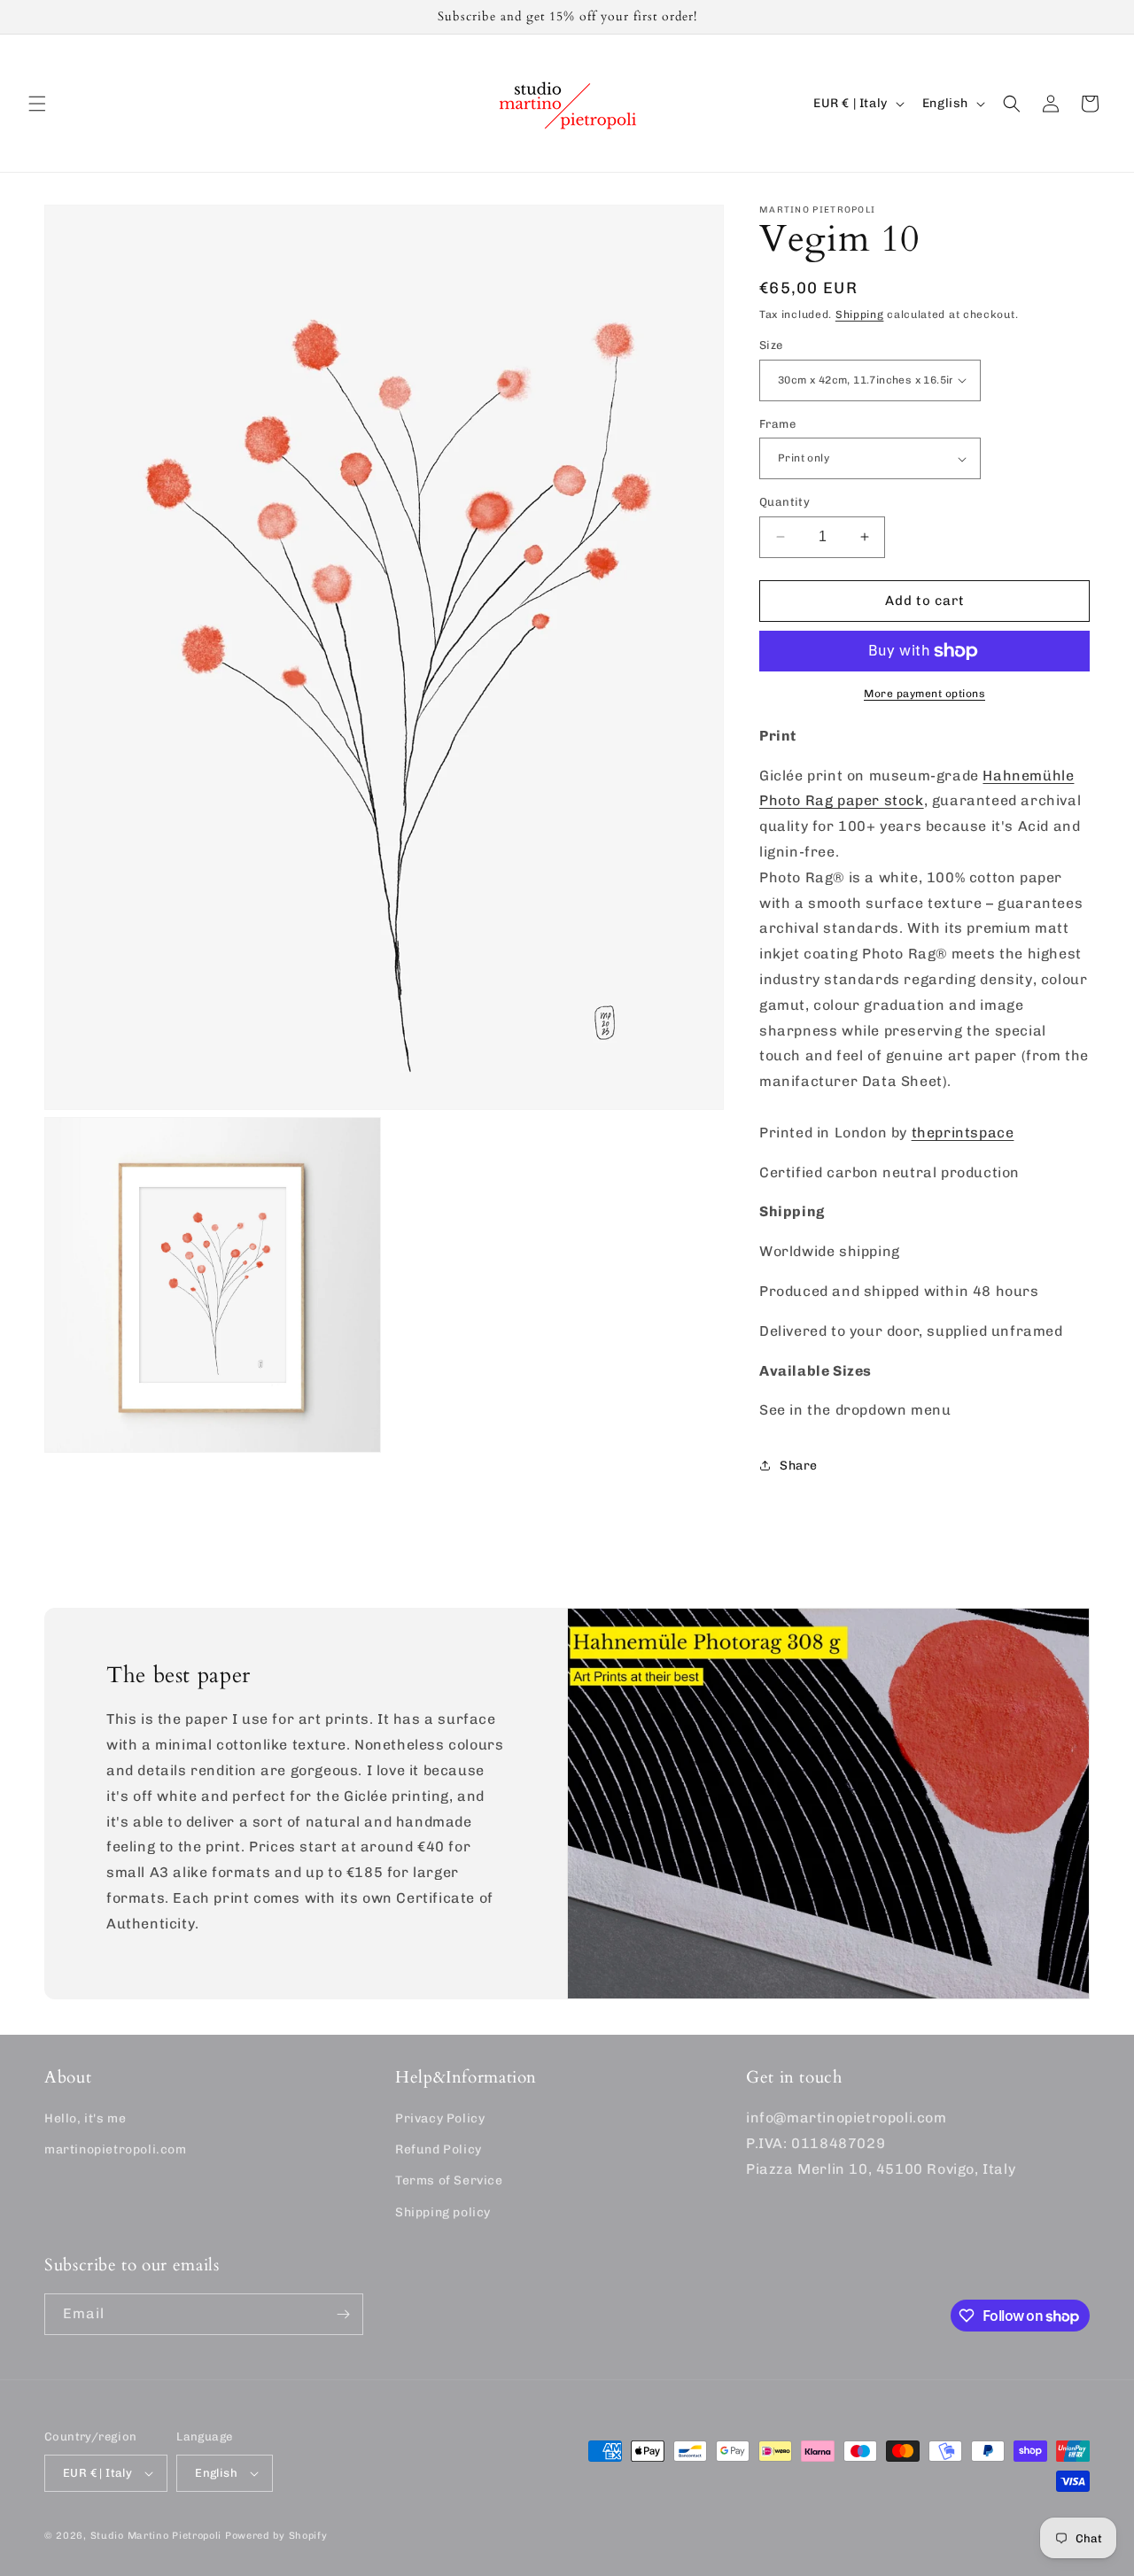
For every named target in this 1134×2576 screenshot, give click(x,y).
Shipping (860, 314)
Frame (777, 424)
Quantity (784, 502)
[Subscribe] (343, 2314)
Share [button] (799, 1466)
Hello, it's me (85, 2118)
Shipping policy (443, 2212)
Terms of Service (449, 2180)
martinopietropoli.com (116, 2149)
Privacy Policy (440, 2118)
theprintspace (963, 1133)
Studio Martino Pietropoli (156, 2536)
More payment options (924, 694)
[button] (37, 104)
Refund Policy (439, 2149)
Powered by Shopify (276, 2536)
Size (771, 345)
